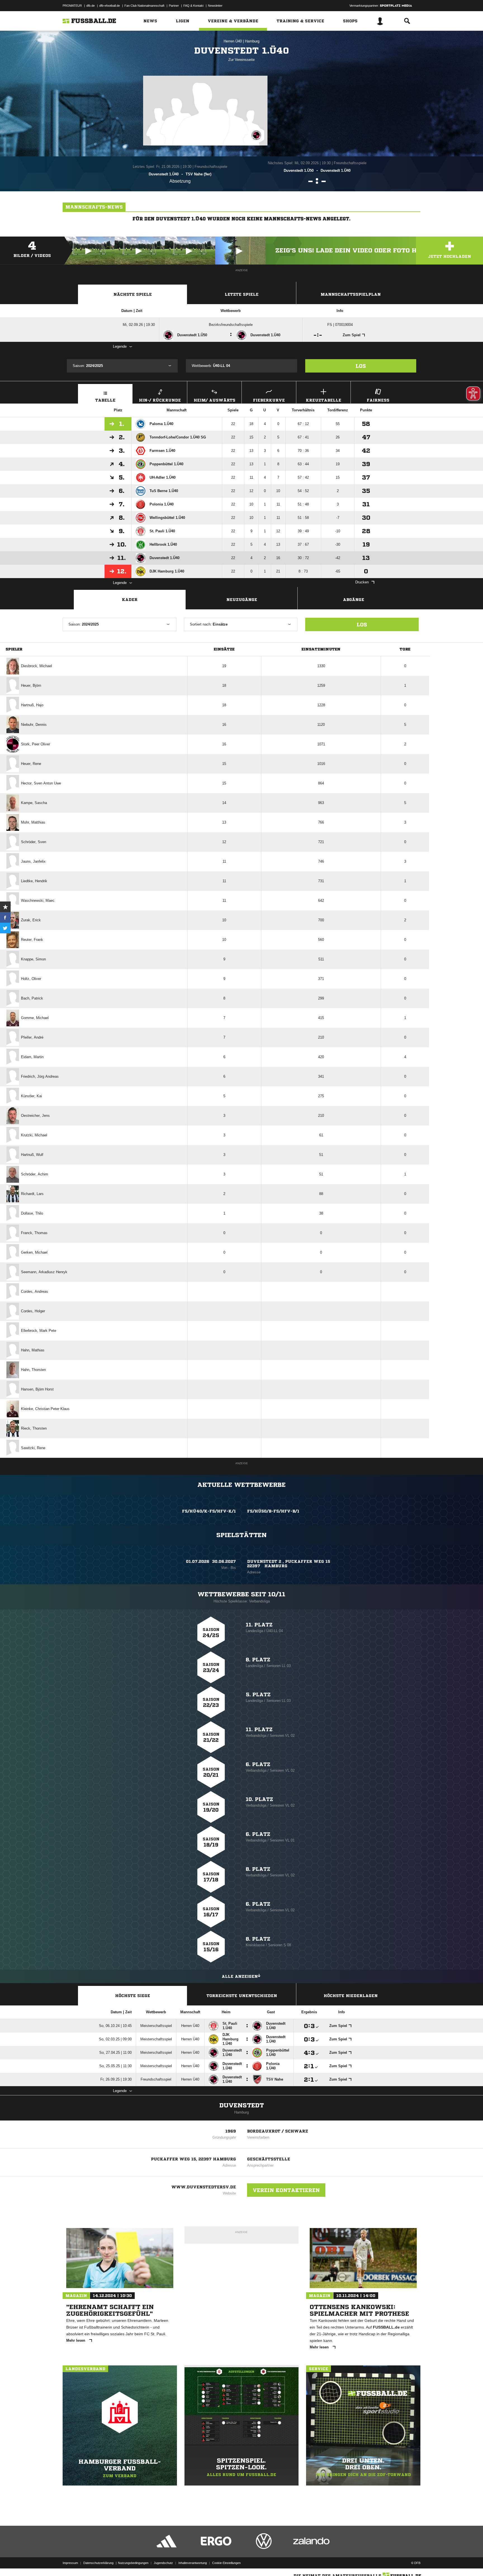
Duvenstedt (242, 2105)
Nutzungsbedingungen (133, 2563)
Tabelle (105, 400)
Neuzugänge (242, 600)
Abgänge (354, 600)
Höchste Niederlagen (351, 1996)
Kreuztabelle (324, 400)
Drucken (362, 582)
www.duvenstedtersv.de (204, 2187)
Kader (130, 600)
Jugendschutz (163, 2563)
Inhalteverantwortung (193, 2563)
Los (361, 366)
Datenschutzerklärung (98, 2563)
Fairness (378, 400)
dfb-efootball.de (110, 6)
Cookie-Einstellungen (226, 2563)
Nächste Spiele (133, 294)
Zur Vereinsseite (241, 60)
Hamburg (252, 41)
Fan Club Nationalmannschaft (144, 6)
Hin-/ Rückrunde (160, 400)
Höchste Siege (133, 1996)
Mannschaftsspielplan (351, 294)
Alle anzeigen (240, 1976)
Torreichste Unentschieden (242, 1996)
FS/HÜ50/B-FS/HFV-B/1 (273, 1511)
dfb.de (91, 6)
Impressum (70, 2563)
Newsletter (215, 6)
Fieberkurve (269, 400)
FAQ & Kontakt (193, 6)
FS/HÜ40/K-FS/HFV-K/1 (209, 1511)
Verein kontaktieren (286, 2190)
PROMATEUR (72, 6)
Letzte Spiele (242, 294)
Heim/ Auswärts (215, 400)
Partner (174, 6)
